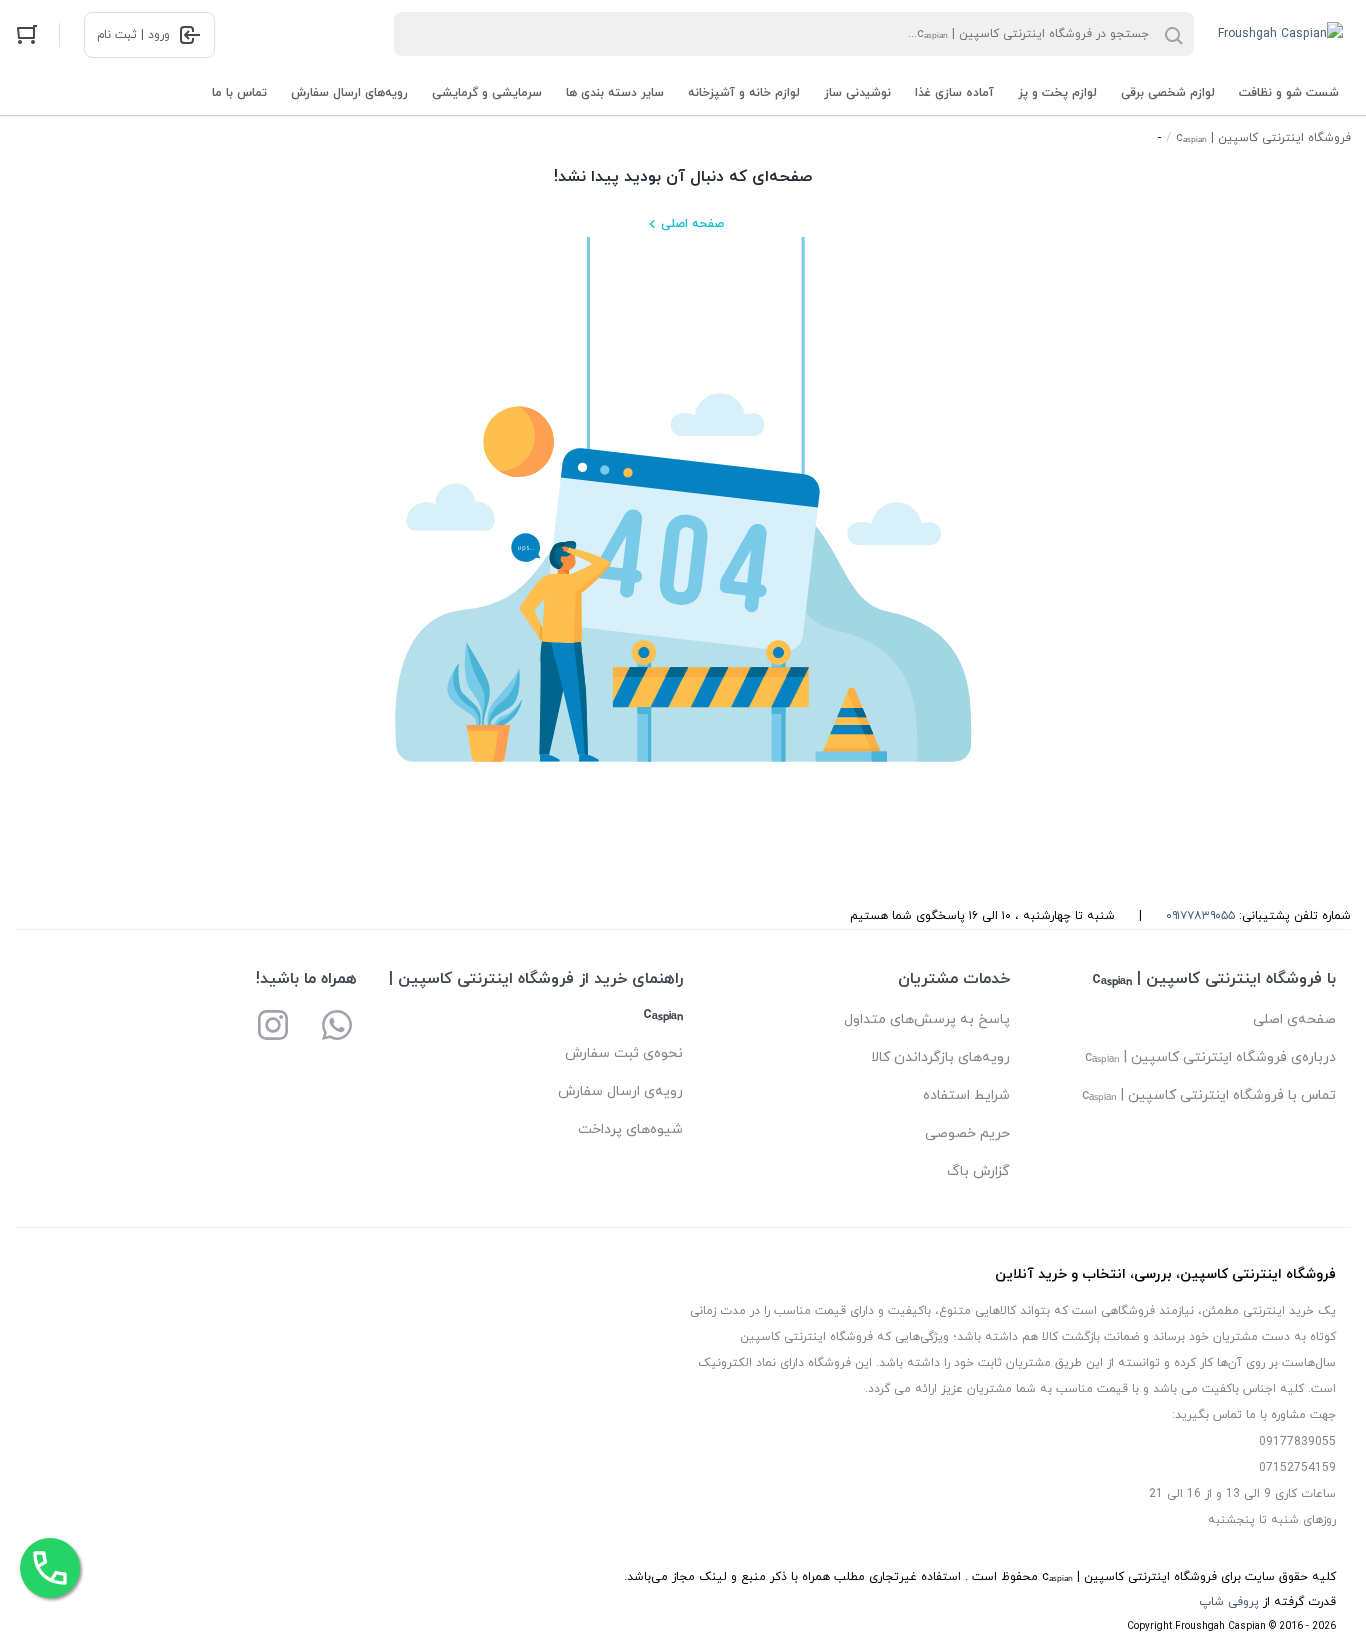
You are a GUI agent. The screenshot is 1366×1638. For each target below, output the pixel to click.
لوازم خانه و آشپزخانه (744, 93)
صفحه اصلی (692, 224)
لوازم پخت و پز (1057, 93)
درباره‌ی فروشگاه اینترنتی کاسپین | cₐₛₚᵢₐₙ (1210, 1057)
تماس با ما (239, 93)
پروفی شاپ (1229, 1602)
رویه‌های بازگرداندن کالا (940, 1057)
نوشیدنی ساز (857, 93)
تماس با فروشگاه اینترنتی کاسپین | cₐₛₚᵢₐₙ (1209, 1095)
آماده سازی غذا (954, 93)
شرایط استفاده (966, 1095)
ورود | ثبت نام (133, 35)
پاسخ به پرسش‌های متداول (927, 1019)
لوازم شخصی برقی (1168, 93)
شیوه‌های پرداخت (630, 1129)
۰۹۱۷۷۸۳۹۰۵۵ (1200, 916)
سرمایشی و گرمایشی (487, 93)
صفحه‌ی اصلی (1294, 1019)
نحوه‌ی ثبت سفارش (624, 1053)
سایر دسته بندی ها (615, 93)
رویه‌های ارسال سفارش (349, 93)
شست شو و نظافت (1289, 93)
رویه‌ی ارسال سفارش (620, 1091)
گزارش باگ (978, 1171)
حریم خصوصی (967, 1133)
